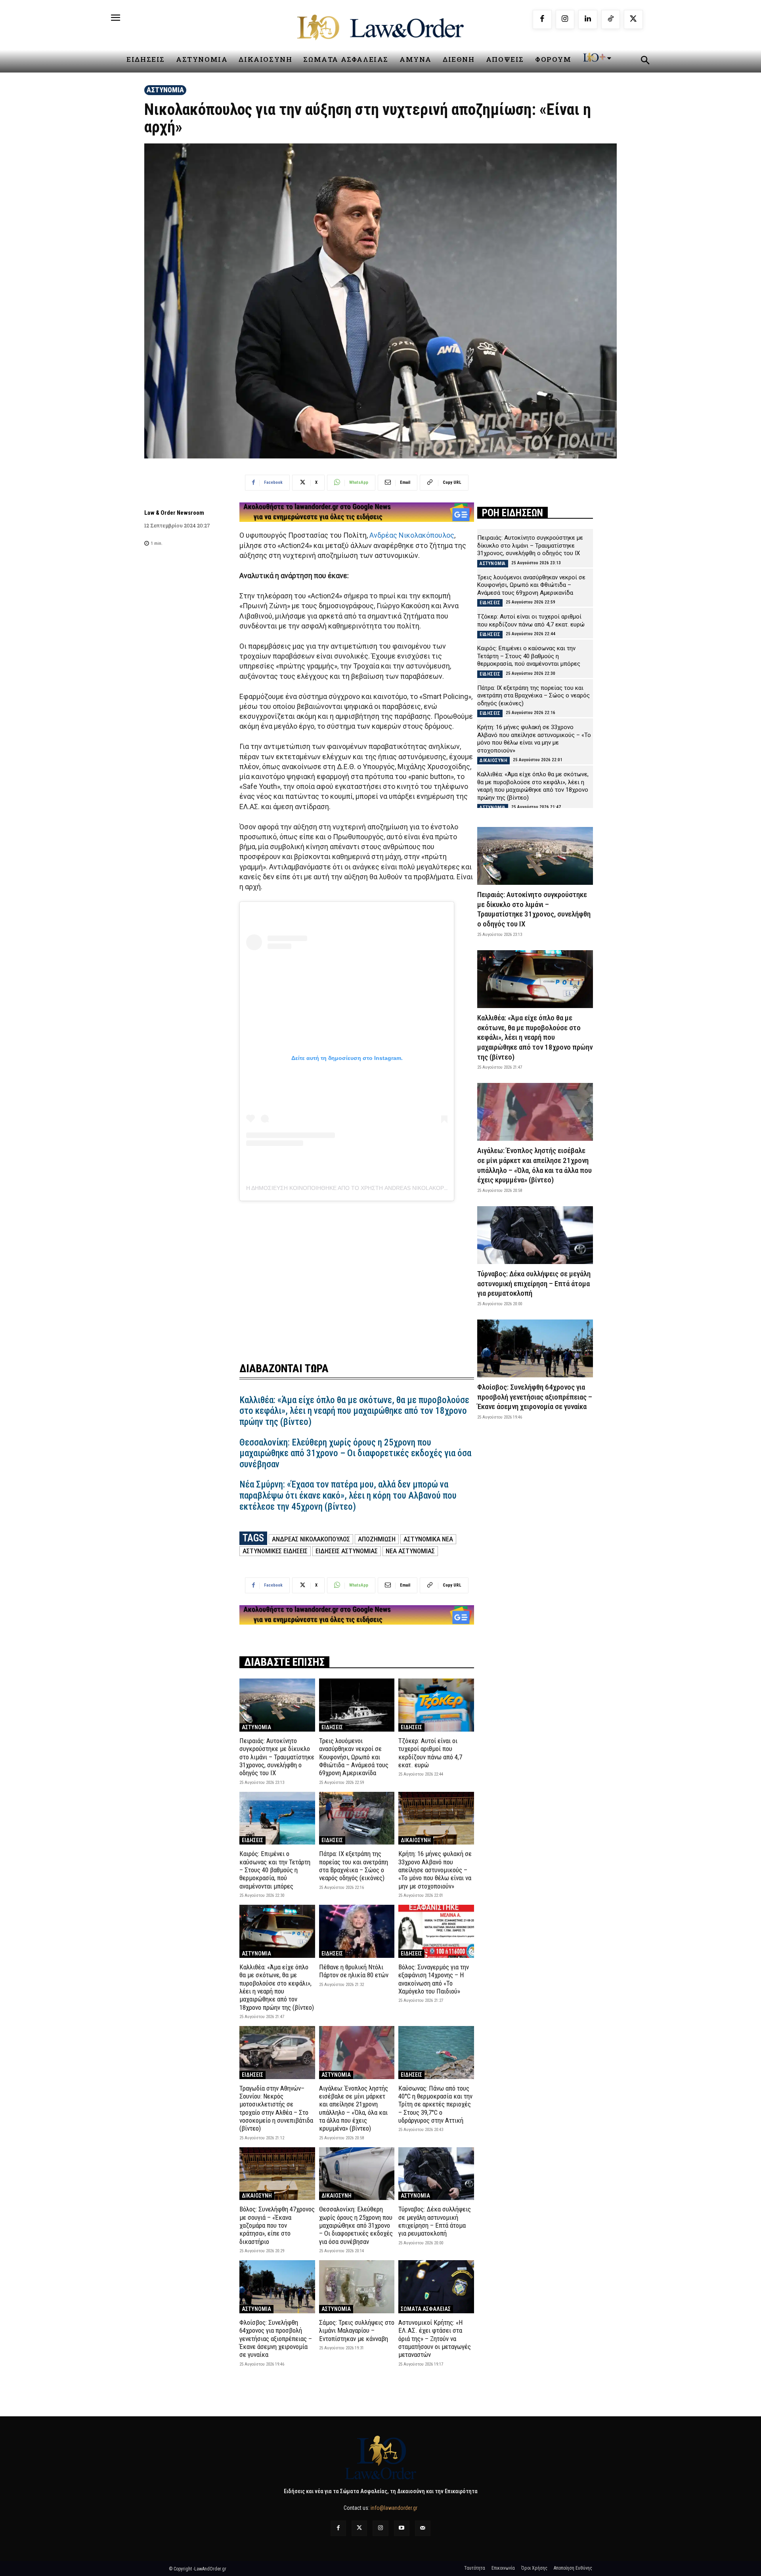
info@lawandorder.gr (394, 2508)
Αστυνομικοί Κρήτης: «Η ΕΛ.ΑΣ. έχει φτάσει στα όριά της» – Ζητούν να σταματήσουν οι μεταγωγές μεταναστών (435, 2339)
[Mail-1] (423, 2528)
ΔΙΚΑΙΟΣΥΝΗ (416, 1840)
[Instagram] (565, 19)
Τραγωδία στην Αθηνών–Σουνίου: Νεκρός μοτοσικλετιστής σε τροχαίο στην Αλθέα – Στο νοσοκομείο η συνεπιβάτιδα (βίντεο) (276, 2108)
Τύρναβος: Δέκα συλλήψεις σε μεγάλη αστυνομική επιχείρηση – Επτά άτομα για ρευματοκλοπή (435, 2221)
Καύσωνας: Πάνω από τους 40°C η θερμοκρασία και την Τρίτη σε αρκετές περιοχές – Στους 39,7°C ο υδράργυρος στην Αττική (435, 2104)
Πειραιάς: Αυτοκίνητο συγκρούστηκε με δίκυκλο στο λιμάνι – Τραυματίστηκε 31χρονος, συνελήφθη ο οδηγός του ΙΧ (277, 1757)
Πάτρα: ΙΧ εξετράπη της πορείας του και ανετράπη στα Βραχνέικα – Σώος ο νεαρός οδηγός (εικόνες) (354, 1866)
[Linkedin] (588, 19)
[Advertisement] (357, 1276)
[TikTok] (611, 19)
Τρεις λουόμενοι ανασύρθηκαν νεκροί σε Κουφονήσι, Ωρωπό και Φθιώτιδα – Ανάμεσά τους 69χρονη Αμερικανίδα (354, 1757)
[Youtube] (402, 2528)
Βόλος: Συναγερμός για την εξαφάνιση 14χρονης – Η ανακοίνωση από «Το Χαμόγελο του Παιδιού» (434, 1979)
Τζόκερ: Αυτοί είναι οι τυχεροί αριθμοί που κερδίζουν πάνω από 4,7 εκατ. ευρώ (430, 1753)
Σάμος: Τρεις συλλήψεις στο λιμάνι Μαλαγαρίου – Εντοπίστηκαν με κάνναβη (357, 2331)
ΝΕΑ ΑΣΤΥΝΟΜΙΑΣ (410, 1551)
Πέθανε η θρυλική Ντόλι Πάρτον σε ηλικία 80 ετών (354, 1971)
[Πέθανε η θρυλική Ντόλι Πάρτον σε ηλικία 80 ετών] (357, 1931)
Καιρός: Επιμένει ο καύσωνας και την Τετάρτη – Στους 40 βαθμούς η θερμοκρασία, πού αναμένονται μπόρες (275, 1870)
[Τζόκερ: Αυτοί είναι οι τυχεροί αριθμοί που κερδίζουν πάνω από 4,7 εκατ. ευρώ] (436, 1705)
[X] (633, 19)
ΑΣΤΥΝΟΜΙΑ (165, 90)
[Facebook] (542, 19)
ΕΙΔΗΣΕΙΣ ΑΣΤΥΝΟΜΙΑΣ (347, 1551)
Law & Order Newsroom (174, 513)
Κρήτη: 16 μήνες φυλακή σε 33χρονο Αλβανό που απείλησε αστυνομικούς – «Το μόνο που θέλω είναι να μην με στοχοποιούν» (435, 1870)
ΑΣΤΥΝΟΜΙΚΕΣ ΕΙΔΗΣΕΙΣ (275, 1551)
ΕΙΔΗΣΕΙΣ (332, 1727)
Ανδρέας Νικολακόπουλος (412, 535)
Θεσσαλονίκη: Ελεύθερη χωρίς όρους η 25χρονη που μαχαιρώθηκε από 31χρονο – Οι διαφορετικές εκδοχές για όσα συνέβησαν (355, 1453)
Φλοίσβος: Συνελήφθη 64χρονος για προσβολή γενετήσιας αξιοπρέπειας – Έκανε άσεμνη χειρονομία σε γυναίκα (276, 2339)
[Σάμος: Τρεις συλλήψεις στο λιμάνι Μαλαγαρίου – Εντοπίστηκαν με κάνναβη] (357, 2287)
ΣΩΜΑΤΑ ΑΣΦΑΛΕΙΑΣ (426, 2309)
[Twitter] (359, 2528)
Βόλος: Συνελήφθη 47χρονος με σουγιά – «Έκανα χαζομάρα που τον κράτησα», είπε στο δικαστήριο (277, 2225)
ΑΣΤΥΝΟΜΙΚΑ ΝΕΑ (428, 1539)
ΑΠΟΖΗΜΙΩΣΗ (377, 1539)
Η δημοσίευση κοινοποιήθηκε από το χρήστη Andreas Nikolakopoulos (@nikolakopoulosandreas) (399, 1188)
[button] (645, 61)
